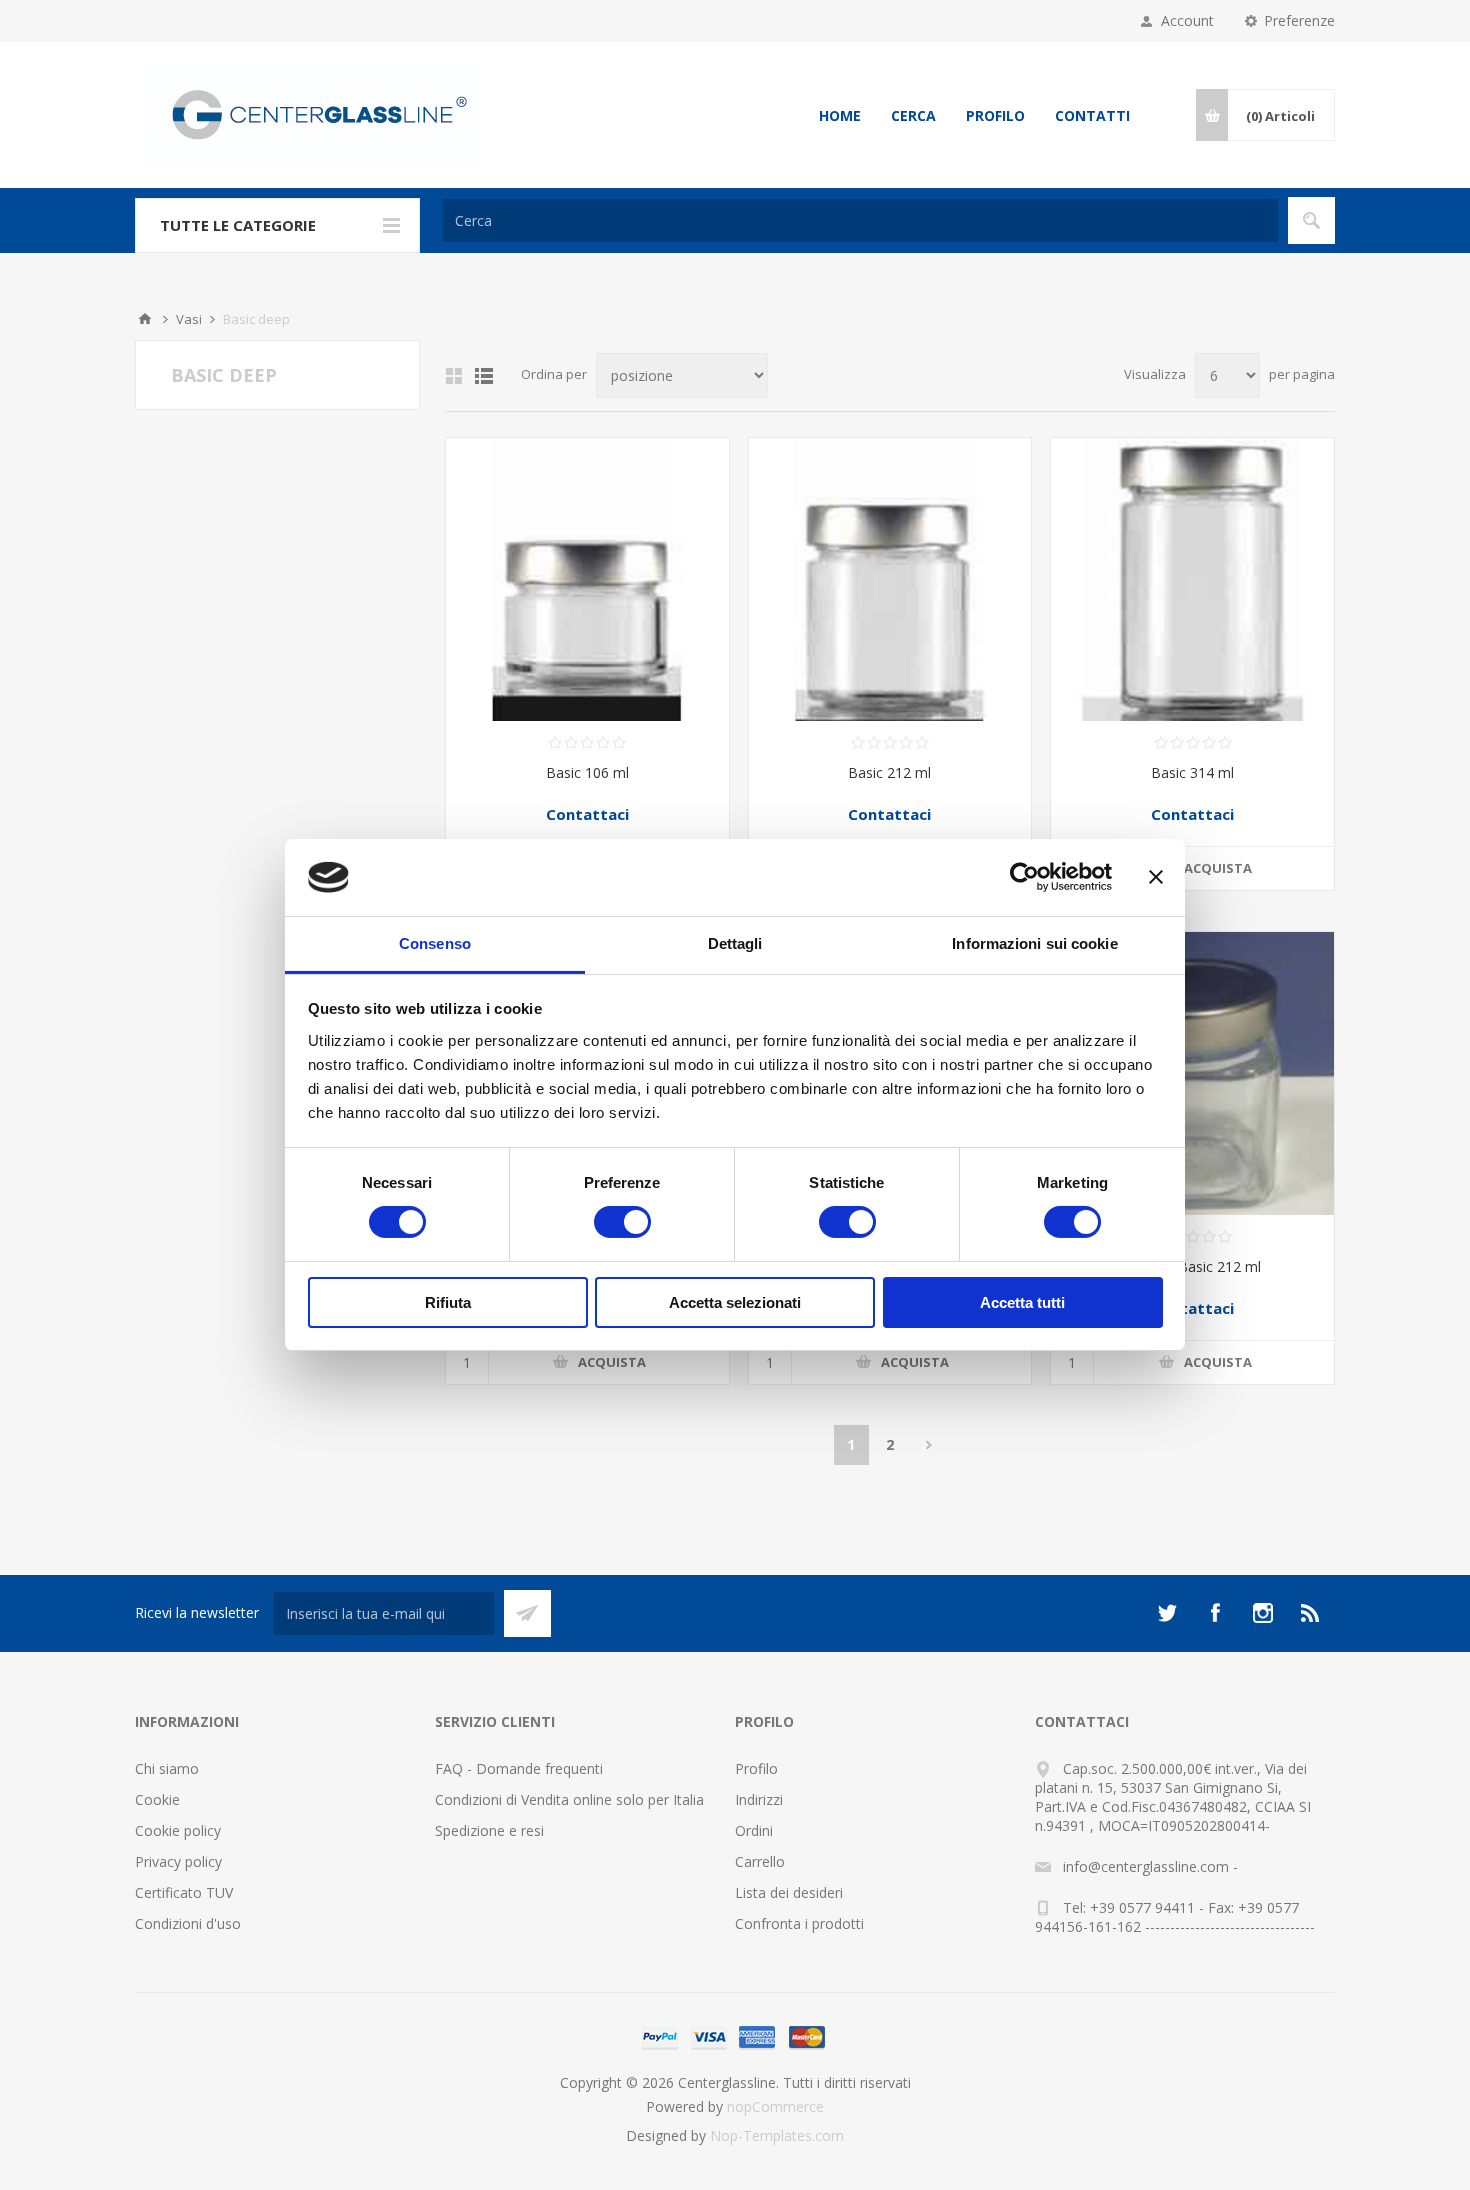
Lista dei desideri (789, 1892)
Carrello (760, 1861)
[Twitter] (1167, 1613)
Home (840, 115)
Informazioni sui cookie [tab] (1034, 943)
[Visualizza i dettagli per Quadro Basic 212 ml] (1192, 1073)
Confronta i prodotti (799, 1923)
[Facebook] (1215, 1613)
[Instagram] (1263, 1613)
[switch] (622, 1222)
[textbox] (860, 220)
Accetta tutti (1022, 1302)
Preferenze (1299, 20)
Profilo (995, 115)
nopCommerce (775, 2106)
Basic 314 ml (1192, 772)
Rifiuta (448, 1302)
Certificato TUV (184, 1892)
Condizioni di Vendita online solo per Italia (569, 1799)
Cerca (913, 115)
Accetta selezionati (735, 1302)
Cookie (157, 1799)
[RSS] (1311, 1613)
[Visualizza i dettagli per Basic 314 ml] (1192, 579)
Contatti (1092, 115)
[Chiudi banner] (1156, 877)
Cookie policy (178, 1830)
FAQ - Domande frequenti (519, 1768)
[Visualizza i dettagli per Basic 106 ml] (587, 579)
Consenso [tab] (435, 943)
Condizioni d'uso (188, 1923)
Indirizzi (759, 1799)
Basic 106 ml (587, 772)
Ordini (754, 1830)
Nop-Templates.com (777, 2135)
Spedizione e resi (489, 1830)
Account (1187, 20)
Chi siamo (167, 1768)
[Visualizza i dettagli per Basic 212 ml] (890, 579)
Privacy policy (178, 1861)
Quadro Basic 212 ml (1193, 1266)
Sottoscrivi (527, 1613)
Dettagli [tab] (735, 943)
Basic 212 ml (889, 772)
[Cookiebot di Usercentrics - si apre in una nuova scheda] (1024, 877)
